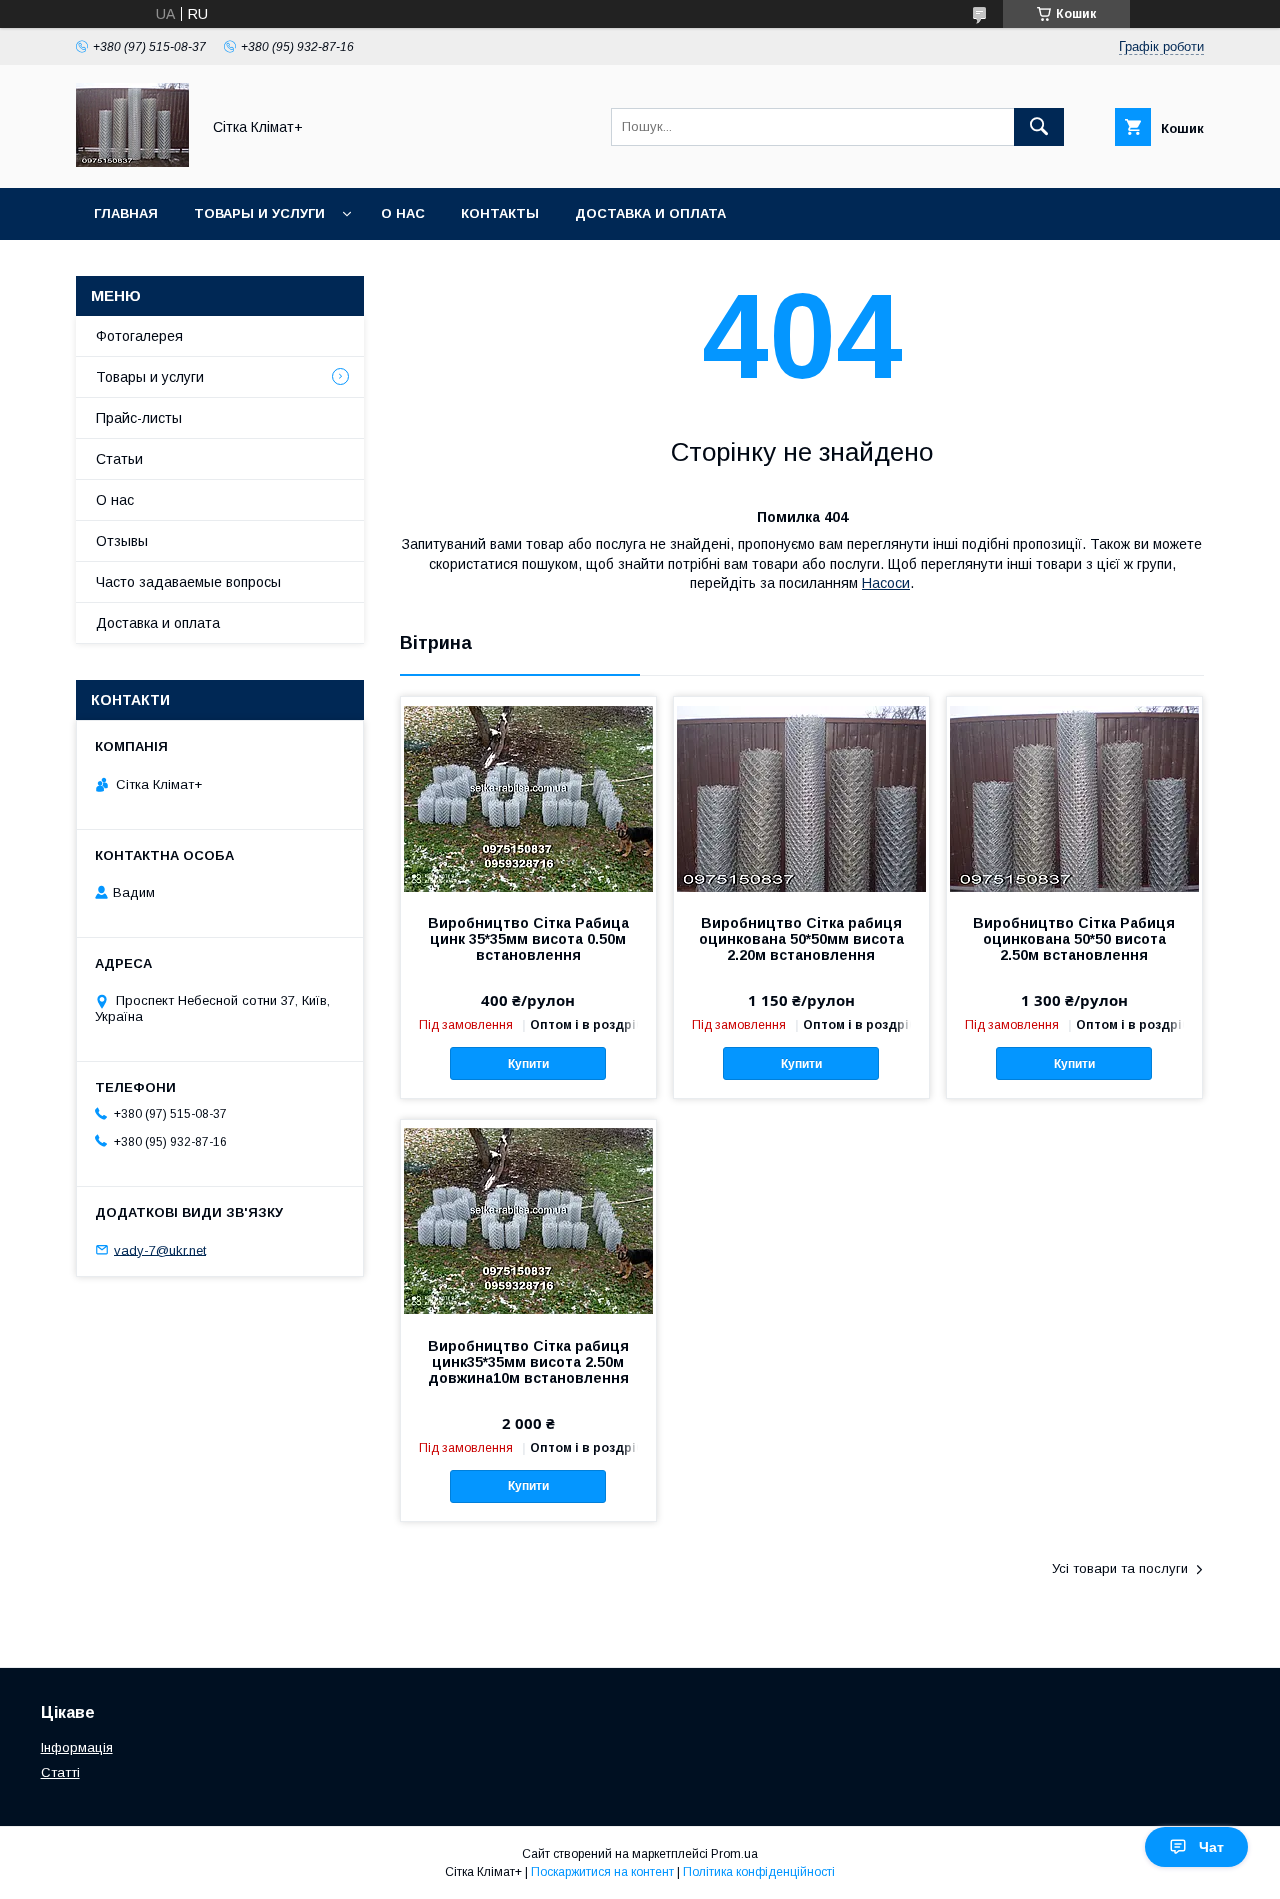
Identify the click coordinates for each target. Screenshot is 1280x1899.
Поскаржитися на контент (602, 1872)
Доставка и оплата (650, 213)
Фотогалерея (139, 336)
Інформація (77, 1747)
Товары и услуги (259, 213)
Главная (126, 213)
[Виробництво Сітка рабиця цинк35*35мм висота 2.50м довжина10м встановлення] (528, 1220)
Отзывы (122, 541)
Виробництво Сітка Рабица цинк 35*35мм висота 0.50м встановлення (528, 939)
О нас (403, 213)
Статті (60, 1772)
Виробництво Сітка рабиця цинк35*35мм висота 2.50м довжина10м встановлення (528, 1362)
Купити (528, 1064)
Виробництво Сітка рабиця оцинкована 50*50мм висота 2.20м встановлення (801, 939)
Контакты (500, 213)
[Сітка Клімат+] (132, 162)
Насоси (886, 583)
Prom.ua (734, 1854)
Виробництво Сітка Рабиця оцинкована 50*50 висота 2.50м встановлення (1074, 939)
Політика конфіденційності (759, 1872)
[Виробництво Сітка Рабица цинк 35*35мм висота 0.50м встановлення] (528, 797)
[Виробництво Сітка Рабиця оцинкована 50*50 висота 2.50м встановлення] (1074, 797)
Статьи (119, 459)
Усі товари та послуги (1120, 1568)
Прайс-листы (139, 418)
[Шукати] (1039, 127)
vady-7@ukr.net (160, 1249)
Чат (1211, 1847)
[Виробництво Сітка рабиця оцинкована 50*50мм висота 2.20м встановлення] (801, 797)
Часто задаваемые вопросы (188, 582)
